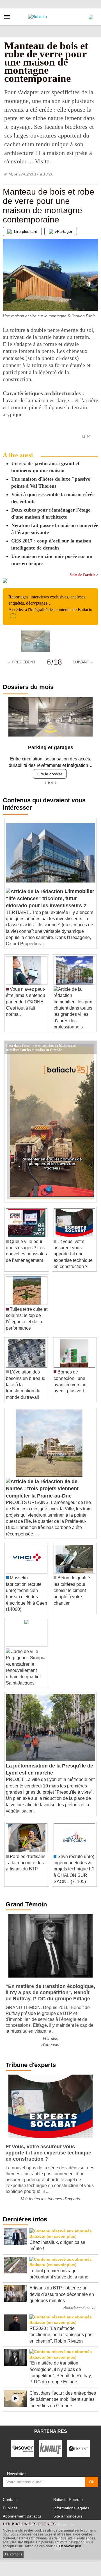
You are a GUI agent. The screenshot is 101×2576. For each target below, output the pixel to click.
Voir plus (50, 2034)
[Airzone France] (79, 2444)
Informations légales (71, 2504)
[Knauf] (50, 2444)
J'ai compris (13, 2554)
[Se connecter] (91, 16)
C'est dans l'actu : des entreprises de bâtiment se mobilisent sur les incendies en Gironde (41, 1041)
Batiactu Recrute (68, 2495)
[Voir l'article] (91, 1043)
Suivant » (83, 662)
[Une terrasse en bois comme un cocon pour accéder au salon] (94, 300)
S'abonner (50, 2040)
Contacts (11, 2495)
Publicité (10, 2504)
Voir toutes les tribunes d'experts (50, 2195)
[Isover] (22, 2444)
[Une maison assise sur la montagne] (7, 300)
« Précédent (22, 662)
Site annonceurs (68, 2512)
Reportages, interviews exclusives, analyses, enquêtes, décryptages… (50, 603)
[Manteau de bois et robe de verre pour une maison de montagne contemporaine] (35, 641)
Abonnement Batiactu (22, 2512)
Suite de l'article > (84, 575)
